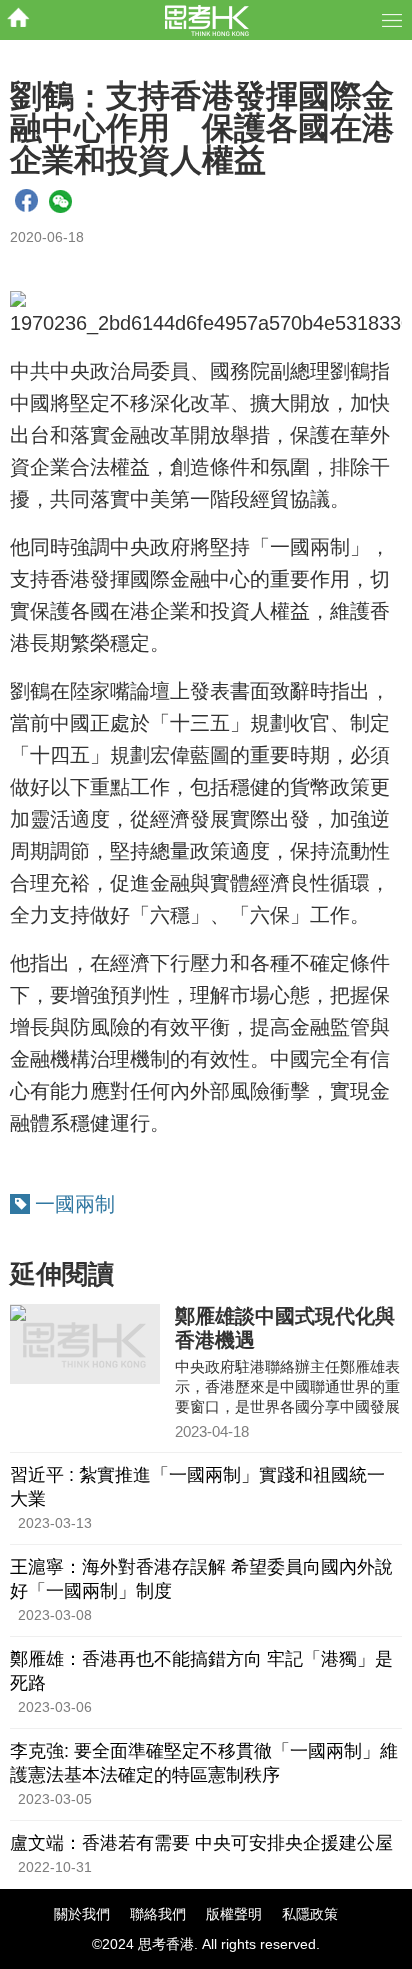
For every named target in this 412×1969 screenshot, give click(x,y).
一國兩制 (75, 1204)
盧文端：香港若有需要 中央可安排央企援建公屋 (201, 1843)
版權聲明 (234, 1914)
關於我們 (82, 1914)
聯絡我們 (158, 1914)
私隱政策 (310, 1914)
